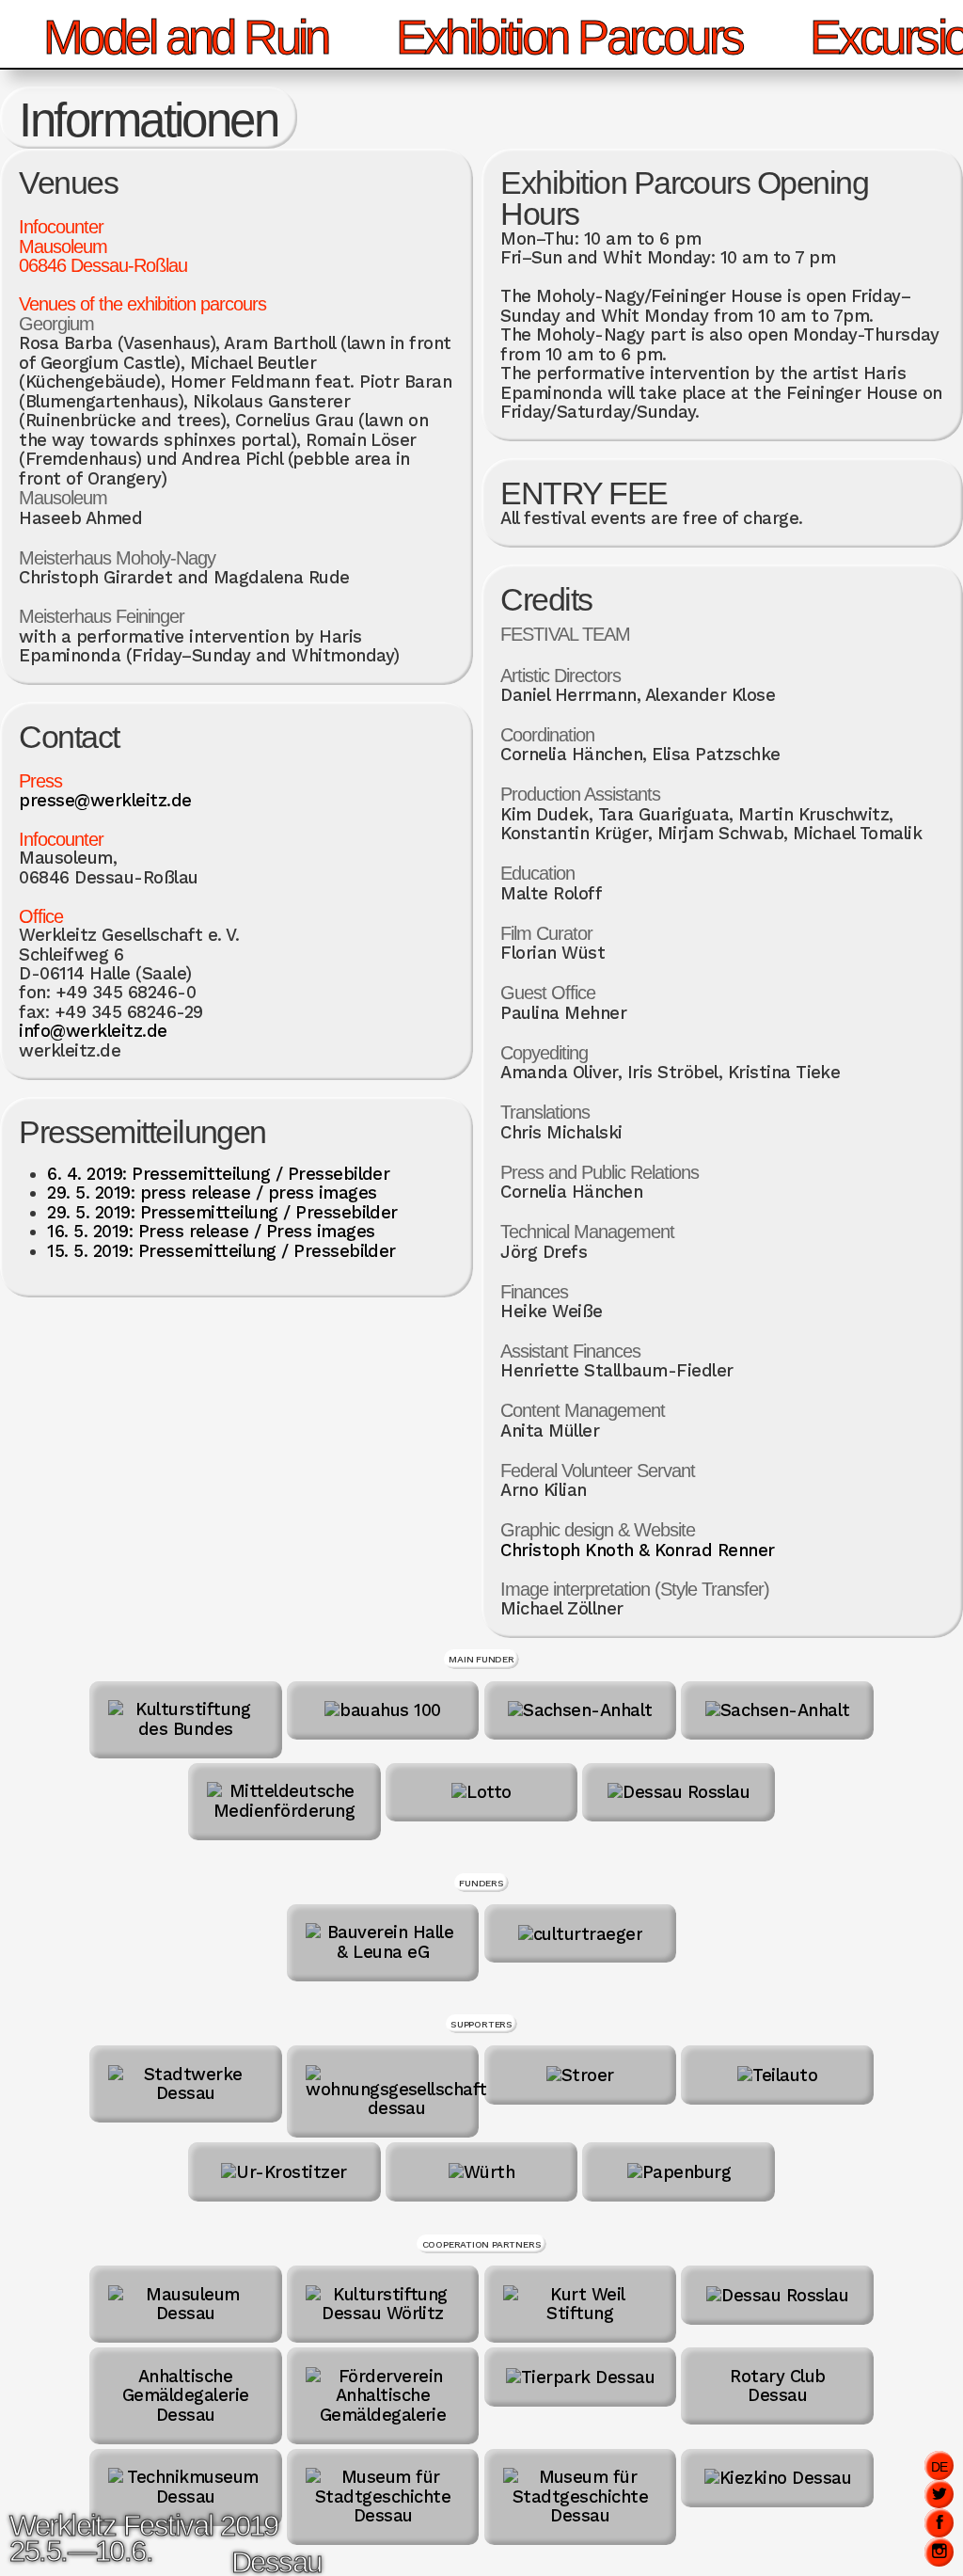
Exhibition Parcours (569, 37)
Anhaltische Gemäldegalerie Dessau (186, 2395)
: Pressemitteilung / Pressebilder (218, 1174)
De (939, 2467)
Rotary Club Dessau (777, 2385)
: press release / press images (212, 1193)
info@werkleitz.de (93, 1031)
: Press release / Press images (211, 1232)
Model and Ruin (186, 37)
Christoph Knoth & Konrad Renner (637, 1550)
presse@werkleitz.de (105, 801)
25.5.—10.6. (81, 2551)
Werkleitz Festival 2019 (144, 2526)
